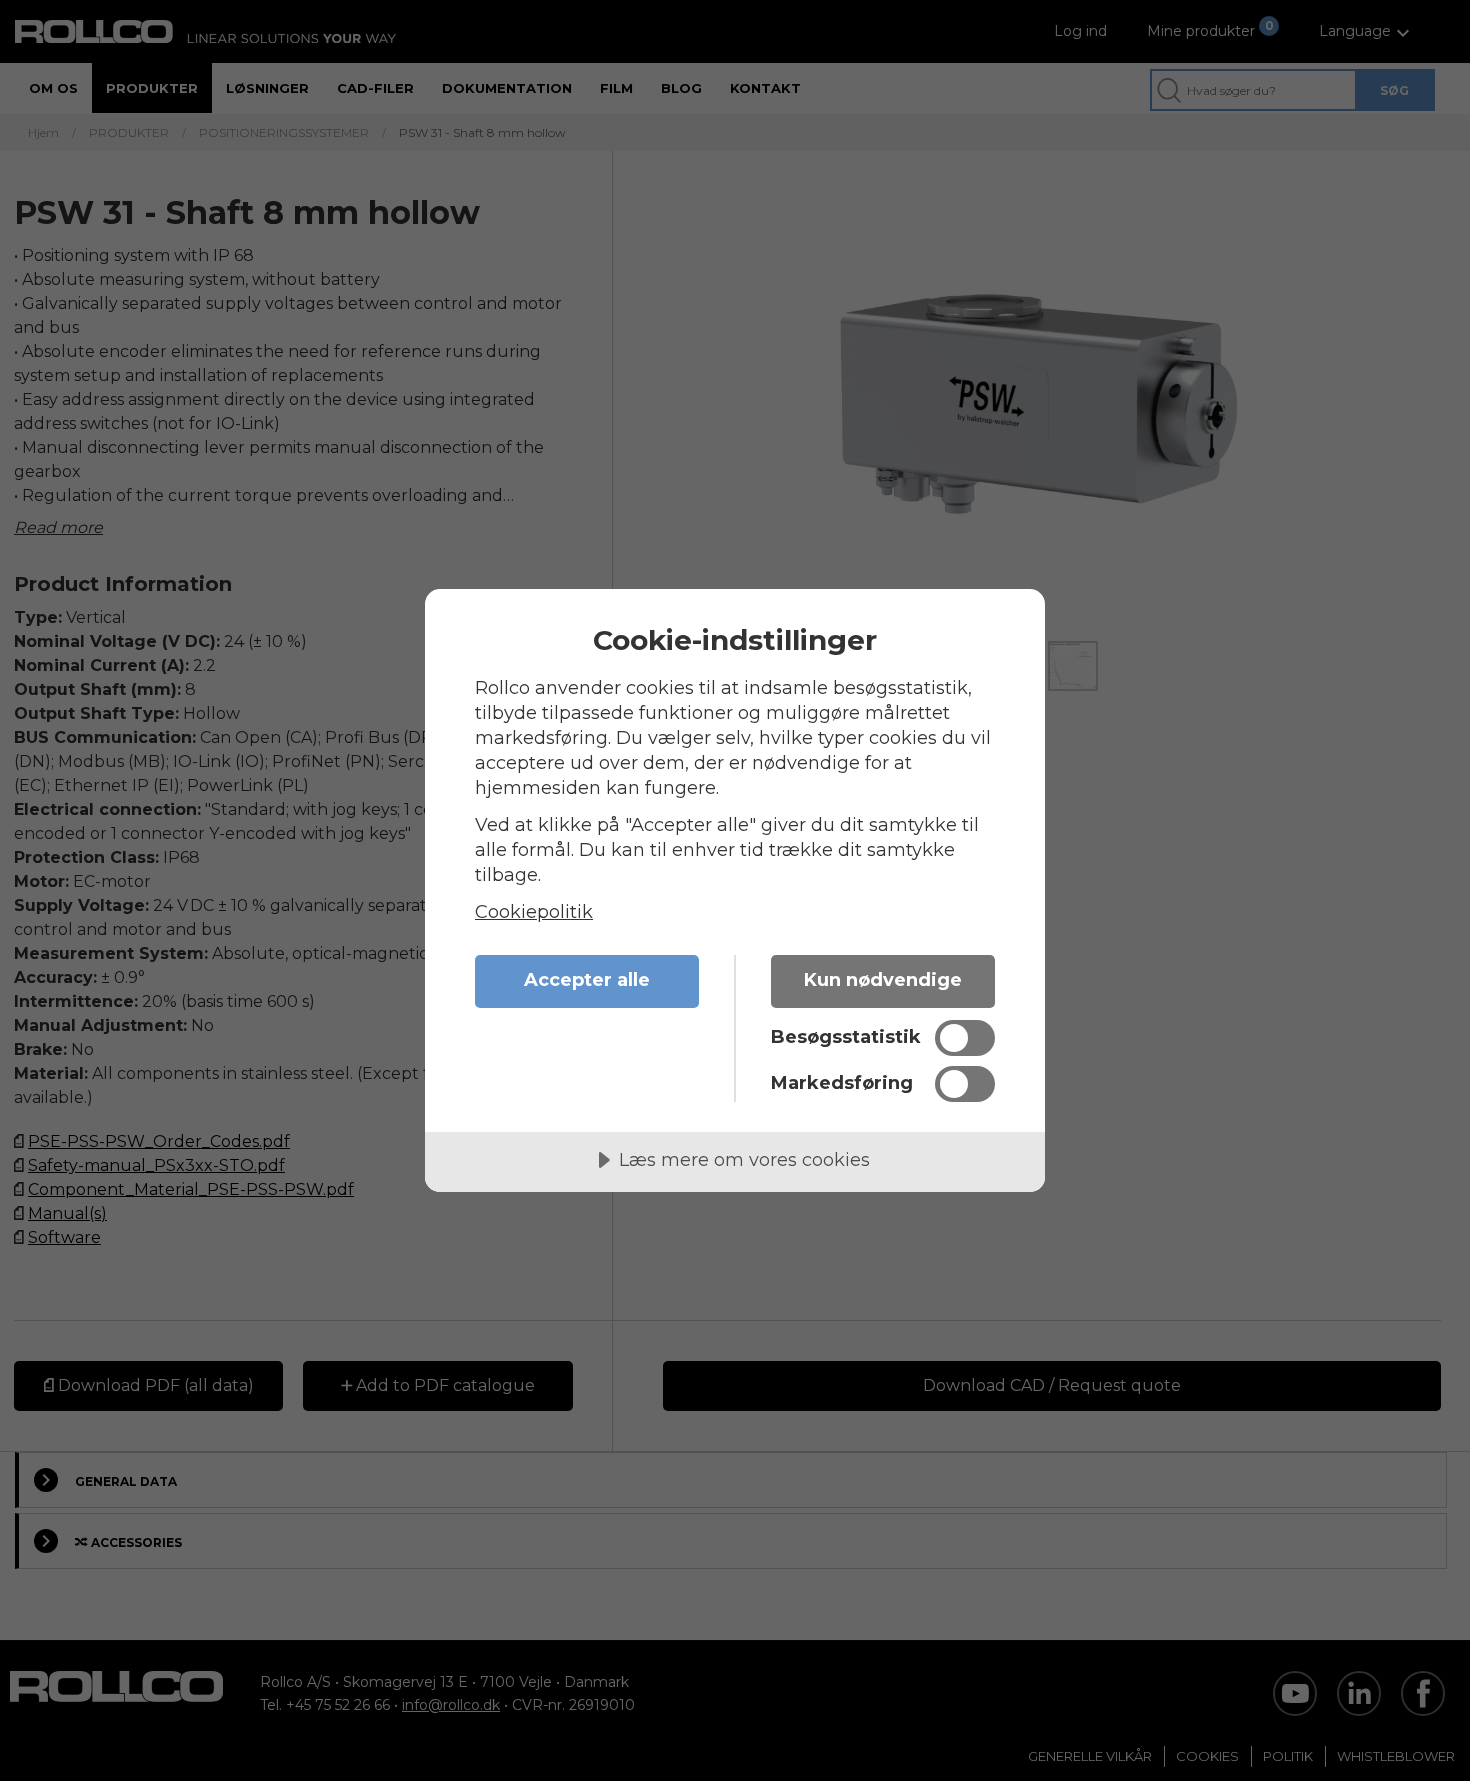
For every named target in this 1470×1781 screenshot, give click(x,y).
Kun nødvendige (883, 980)
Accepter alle (587, 980)
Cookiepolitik (534, 912)
